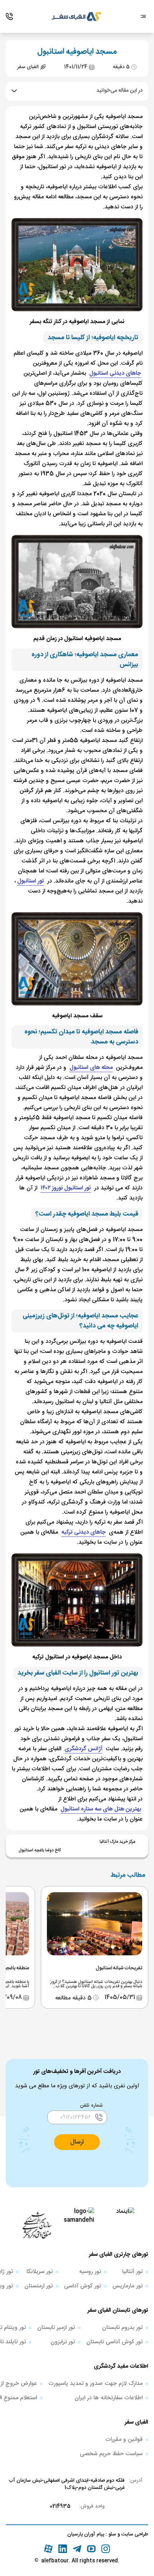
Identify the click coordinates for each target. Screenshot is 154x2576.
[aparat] (48, 2549)
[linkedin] (63, 2549)
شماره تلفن (92, 2106)
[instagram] (106, 2549)
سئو (112, 2534)
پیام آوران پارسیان (86, 2534)
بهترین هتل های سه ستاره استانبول (101, 1809)
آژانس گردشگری (83, 1749)
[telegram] (77, 2549)
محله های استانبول (91, 1068)
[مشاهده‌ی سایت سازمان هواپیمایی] (37, 2225)
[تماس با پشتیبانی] (9, 16)
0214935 (60, 2506)
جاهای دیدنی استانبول (115, 373)
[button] (77, 2142)
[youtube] (91, 2549)
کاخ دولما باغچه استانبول (40, 1850)
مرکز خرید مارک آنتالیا (117, 1842)
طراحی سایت (134, 2534)
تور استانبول (31, 881)
